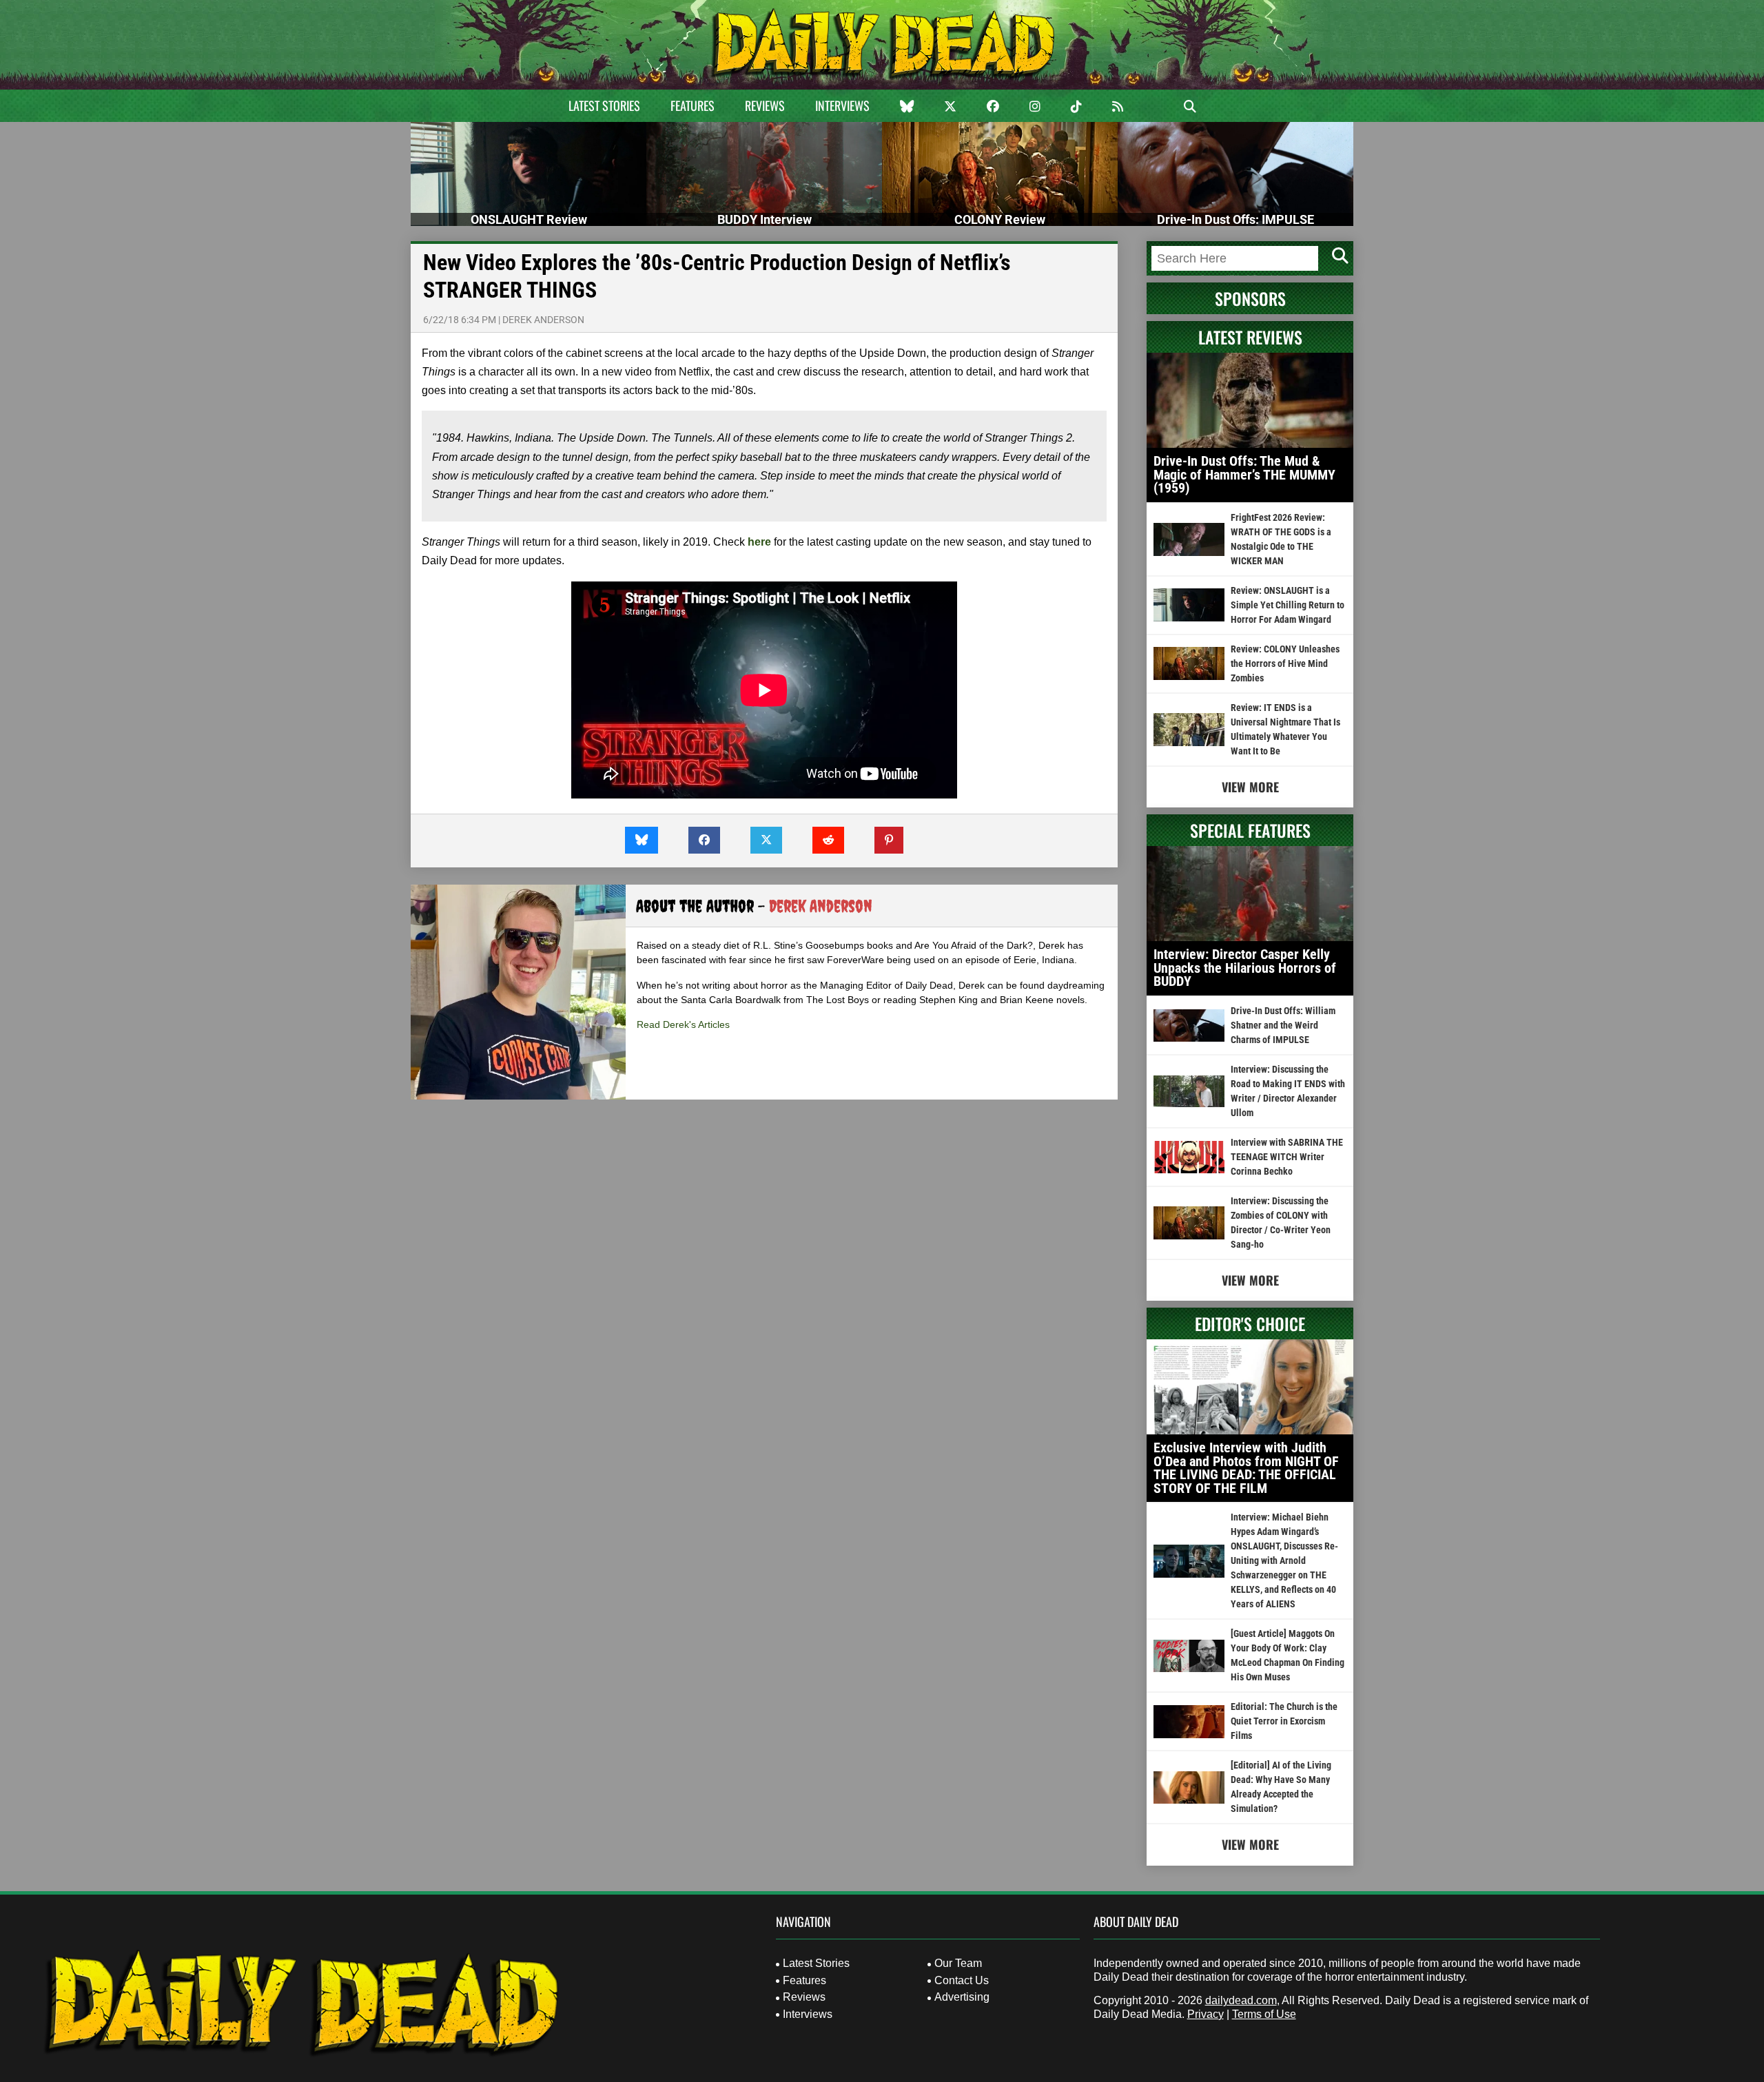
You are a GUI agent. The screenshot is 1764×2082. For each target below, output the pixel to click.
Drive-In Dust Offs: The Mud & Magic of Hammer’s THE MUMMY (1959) (1244, 474)
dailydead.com (1241, 2000)
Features (693, 105)
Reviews (765, 105)
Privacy (1206, 2014)
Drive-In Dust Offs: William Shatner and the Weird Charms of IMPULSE (1283, 1025)
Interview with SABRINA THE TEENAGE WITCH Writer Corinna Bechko (1287, 1157)
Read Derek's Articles (683, 1024)
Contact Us (962, 1980)
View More (1250, 787)
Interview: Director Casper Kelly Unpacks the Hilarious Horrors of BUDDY (1245, 968)
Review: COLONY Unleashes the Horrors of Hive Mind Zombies (1285, 663)
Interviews (842, 105)
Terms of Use (1264, 2014)
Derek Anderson (543, 320)
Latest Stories (604, 105)
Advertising (962, 1997)
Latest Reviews (1250, 337)
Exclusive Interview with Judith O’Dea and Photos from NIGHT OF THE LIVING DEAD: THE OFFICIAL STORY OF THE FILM (1246, 1468)
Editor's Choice (1250, 1323)
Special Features (1250, 830)
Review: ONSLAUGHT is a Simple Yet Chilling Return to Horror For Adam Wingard (1288, 605)
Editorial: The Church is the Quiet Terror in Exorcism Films (1284, 1721)
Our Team (958, 1963)
